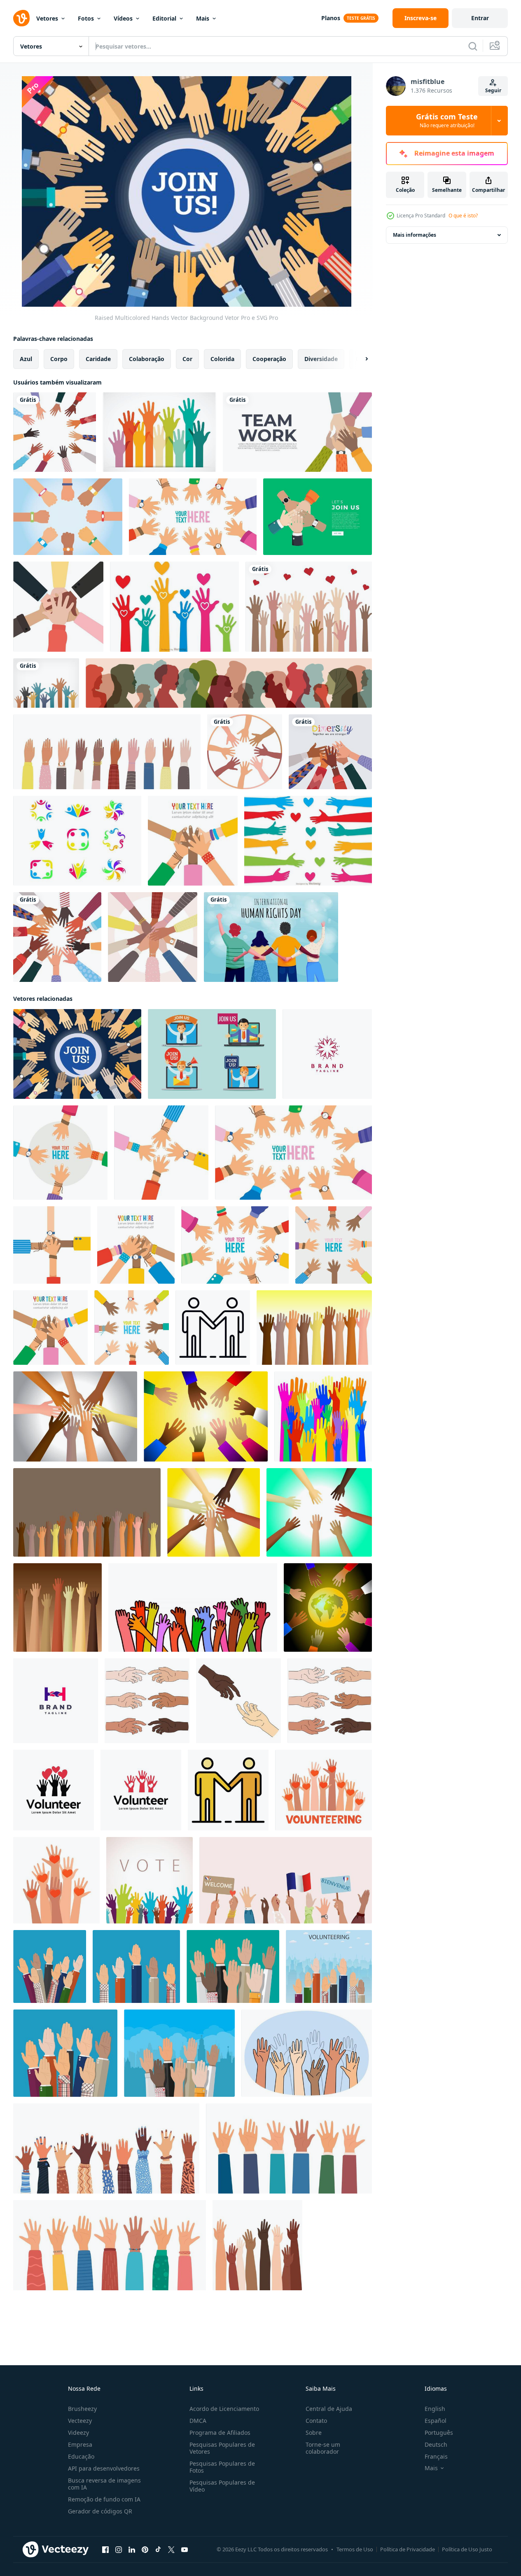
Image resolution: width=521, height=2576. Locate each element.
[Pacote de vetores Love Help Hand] (308, 841)
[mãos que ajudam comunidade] (87, 1512)
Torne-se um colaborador (323, 2448)
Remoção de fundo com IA (104, 2499)
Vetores (47, 18)
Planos (331, 18)
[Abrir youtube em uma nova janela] (185, 2550)
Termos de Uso (355, 2549)
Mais (203, 18)
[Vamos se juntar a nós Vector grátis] (318, 517)
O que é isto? (463, 216)
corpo (59, 359)
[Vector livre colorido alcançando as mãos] (159, 432)
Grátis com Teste (447, 121)
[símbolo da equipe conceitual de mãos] (193, 517)
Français (436, 2456)
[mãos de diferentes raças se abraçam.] (153, 937)
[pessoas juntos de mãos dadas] (58, 607)
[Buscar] (473, 46)
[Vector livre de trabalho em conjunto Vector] (77, 841)
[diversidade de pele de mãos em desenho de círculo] (55, 432)
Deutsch (436, 2444)
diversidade (321, 359)
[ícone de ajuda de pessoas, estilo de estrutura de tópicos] (213, 1328)
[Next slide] (360, 359)
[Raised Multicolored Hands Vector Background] (77, 1054)
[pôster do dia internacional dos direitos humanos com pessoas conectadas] (271, 937)
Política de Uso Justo (467, 2549)
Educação (81, 2456)
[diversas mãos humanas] (75, 1416)
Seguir (493, 90)
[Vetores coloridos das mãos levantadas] (174, 607)
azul (26, 359)
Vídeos (123, 18)
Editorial (164, 18)
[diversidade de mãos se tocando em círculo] (57, 937)
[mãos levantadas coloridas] (323, 1416)
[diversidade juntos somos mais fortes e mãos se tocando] (330, 752)
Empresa (80, 2444)
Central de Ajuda (329, 2409)
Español (436, 2421)
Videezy (78, 2433)
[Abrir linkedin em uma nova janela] (132, 2550)
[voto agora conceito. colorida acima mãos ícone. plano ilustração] (150, 1880)
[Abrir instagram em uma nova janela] (119, 2550)
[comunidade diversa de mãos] (214, 1512)
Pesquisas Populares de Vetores (222, 2448)
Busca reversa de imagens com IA (104, 2484)
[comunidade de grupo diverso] (206, 1416)
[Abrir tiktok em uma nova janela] (158, 2550)
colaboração (147, 359)
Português (439, 2433)
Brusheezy (82, 2409)
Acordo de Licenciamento (224, 2409)
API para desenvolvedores (104, 2468)
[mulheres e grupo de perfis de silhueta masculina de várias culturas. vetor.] (229, 683)
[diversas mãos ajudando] (314, 1328)
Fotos (86, 18)
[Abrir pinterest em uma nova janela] (145, 2550)
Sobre (314, 2433)
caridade (98, 359)
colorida (222, 359)
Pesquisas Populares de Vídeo (222, 2486)
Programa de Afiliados (220, 2433)
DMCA (198, 2421)
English (435, 2409)
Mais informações (415, 235)
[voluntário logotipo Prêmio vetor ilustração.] (54, 1790)
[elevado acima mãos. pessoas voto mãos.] (50, 1966)
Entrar (480, 18)
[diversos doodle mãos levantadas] (193, 1607)
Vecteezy (80, 2421)
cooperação (269, 359)
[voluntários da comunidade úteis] (57, 1607)
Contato (316, 2421)
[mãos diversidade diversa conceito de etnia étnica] (245, 752)
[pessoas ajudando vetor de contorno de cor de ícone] (228, 1790)
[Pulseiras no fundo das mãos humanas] (68, 517)
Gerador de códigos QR (100, 2511)
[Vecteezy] (21, 18)
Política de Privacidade (408, 2549)
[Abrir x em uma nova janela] (171, 2550)
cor (187, 359)
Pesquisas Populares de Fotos (222, 2467)
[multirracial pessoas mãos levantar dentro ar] (307, 2053)
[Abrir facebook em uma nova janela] (105, 2550)
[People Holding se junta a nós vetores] (212, 1054)
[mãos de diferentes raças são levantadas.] (107, 752)
